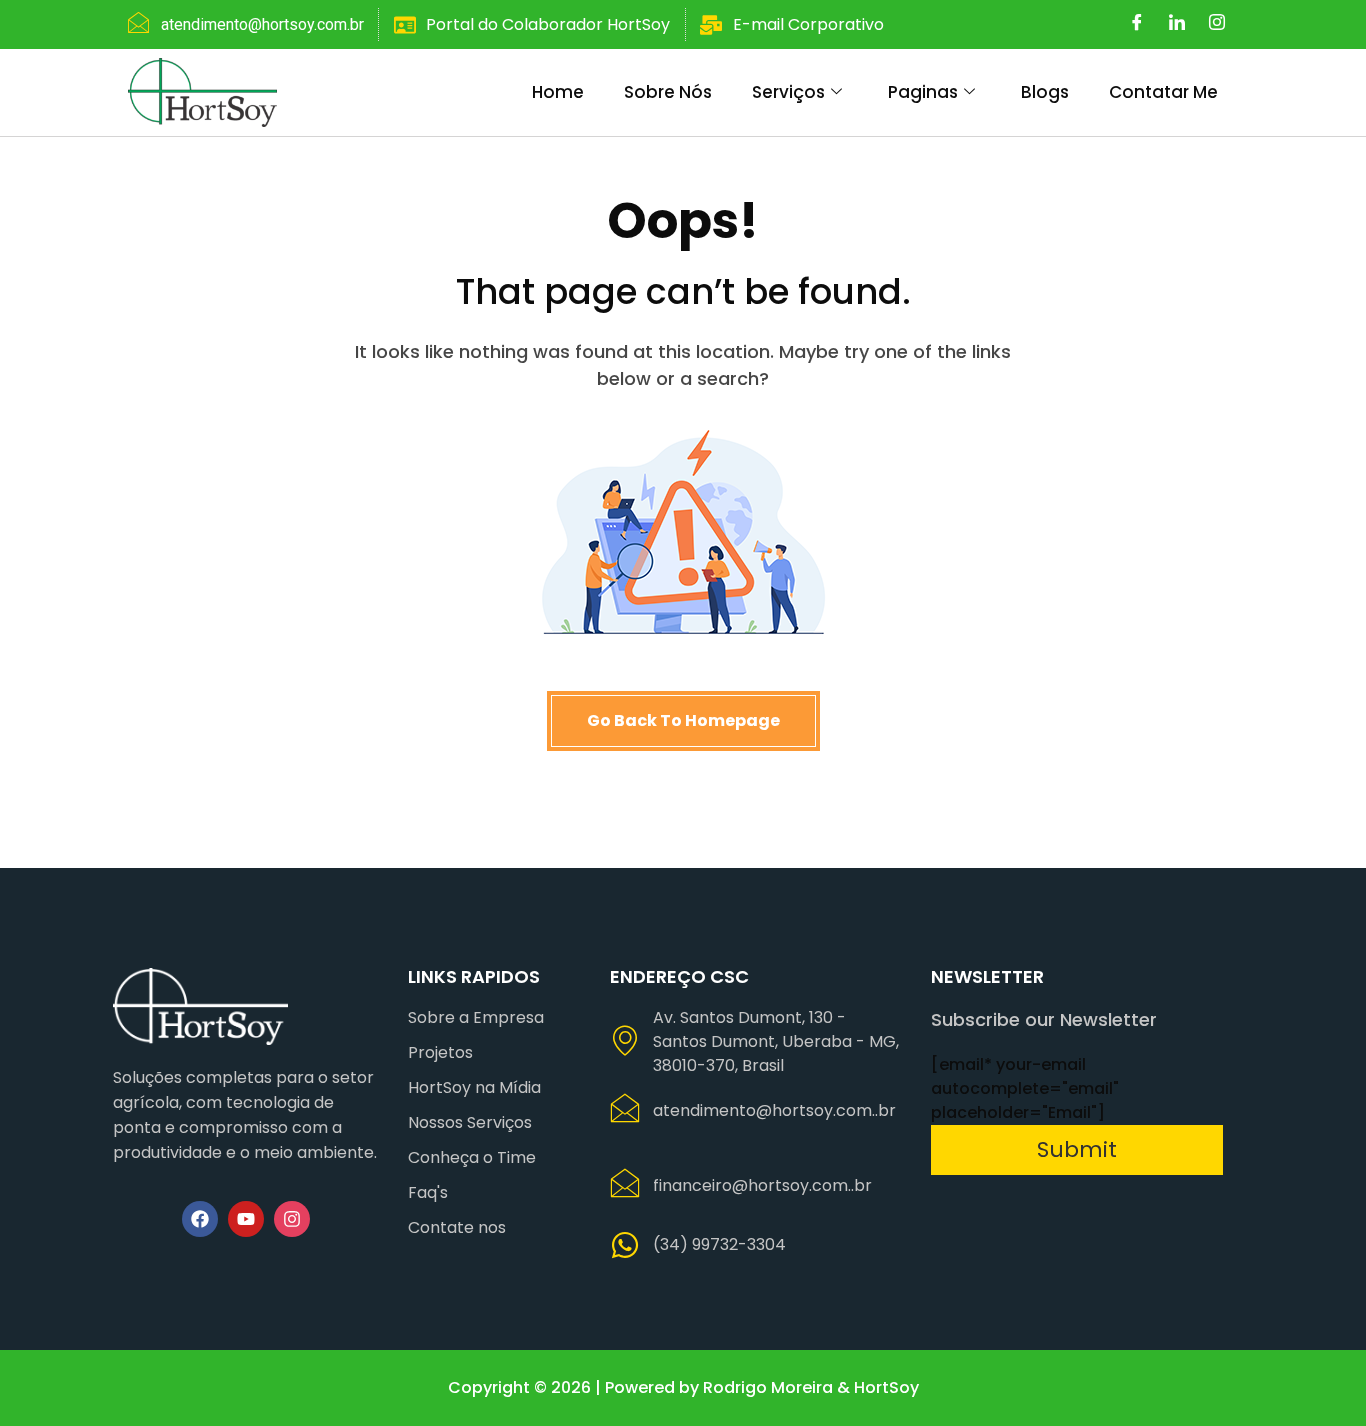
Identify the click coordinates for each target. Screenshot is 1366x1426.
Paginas (923, 92)
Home (558, 92)
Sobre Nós (668, 92)
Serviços (788, 92)
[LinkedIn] (1177, 25)
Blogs (1045, 92)
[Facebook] (1137, 25)
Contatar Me (1163, 92)
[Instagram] (1217, 25)
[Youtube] (246, 1219)
